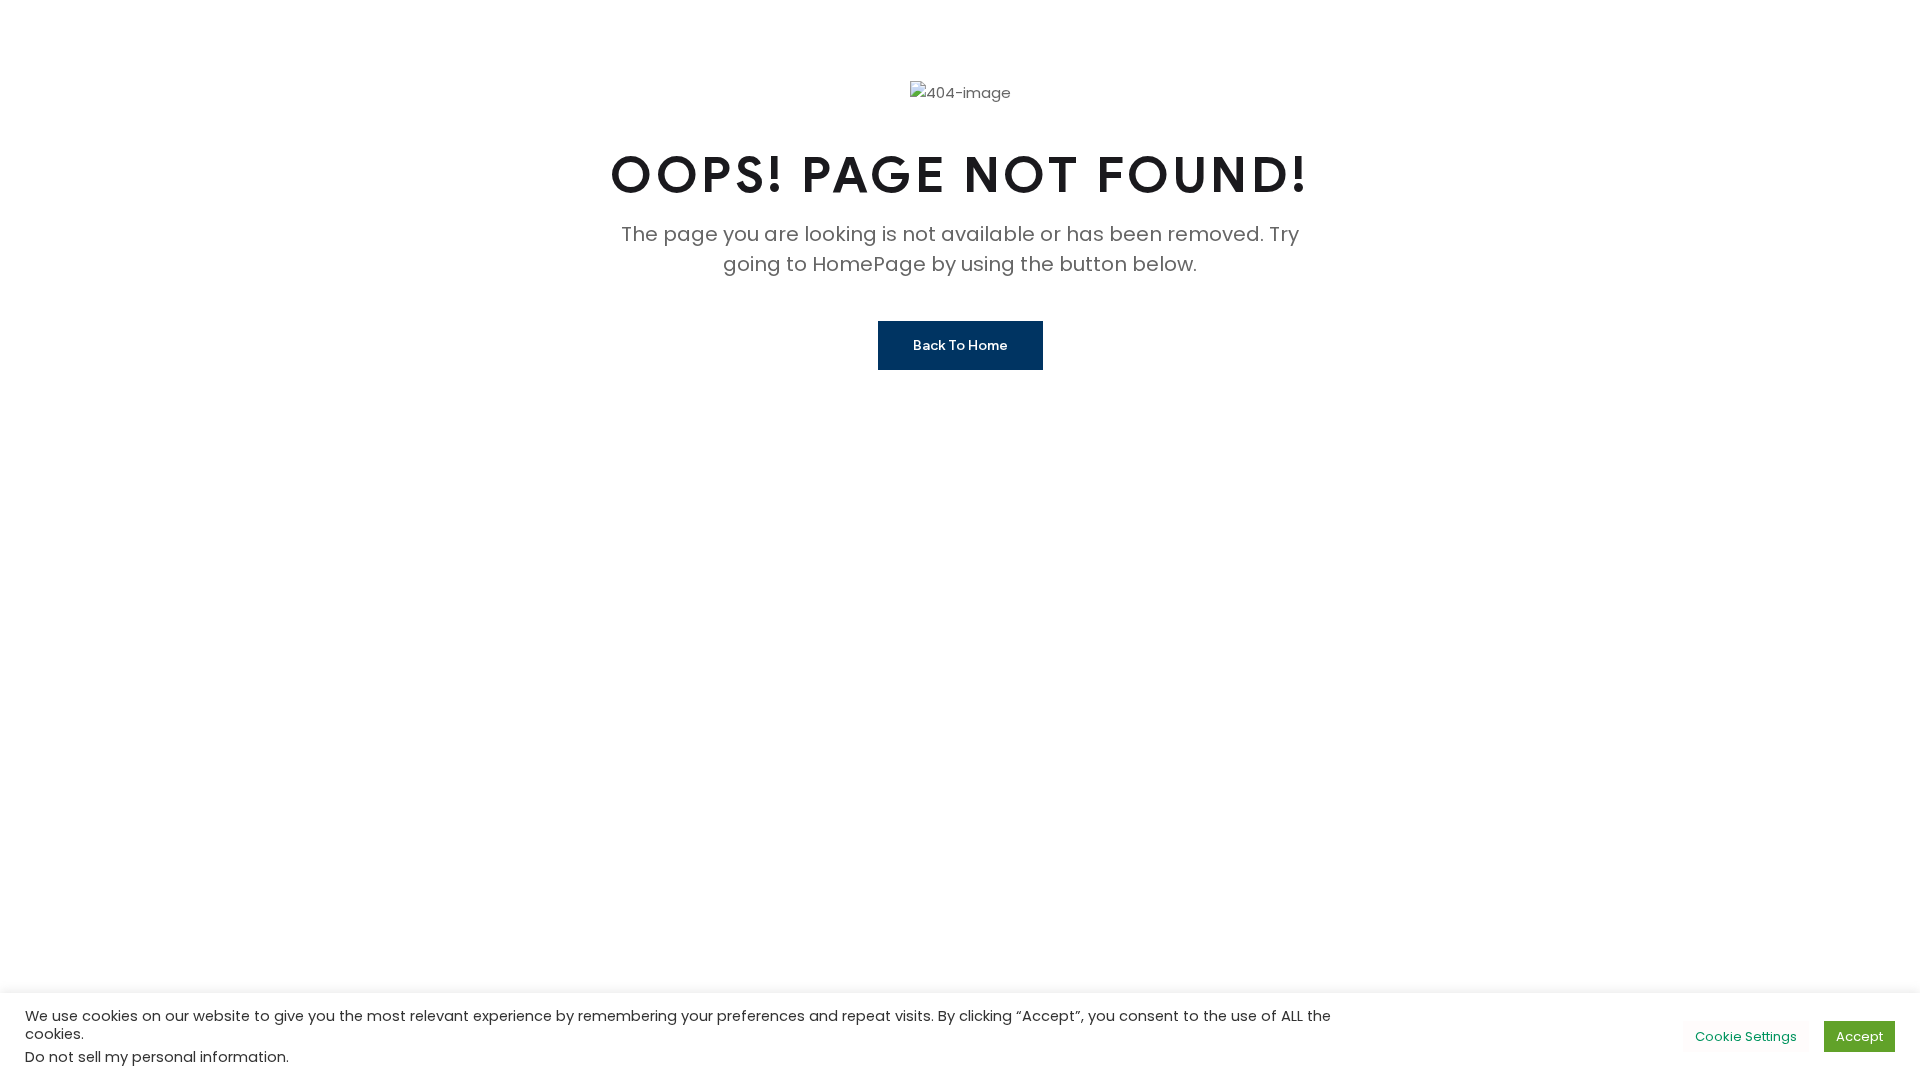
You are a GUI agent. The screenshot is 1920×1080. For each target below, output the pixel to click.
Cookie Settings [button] (1746, 1036)
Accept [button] (1859, 1036)
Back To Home (960, 345)
